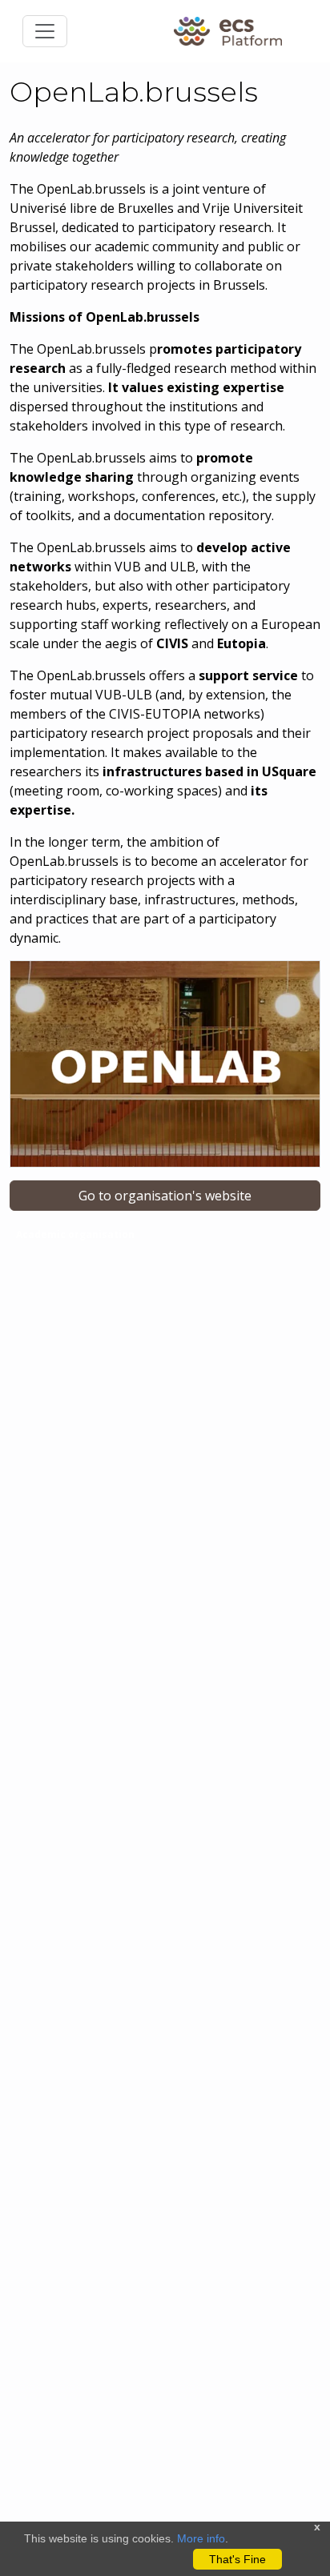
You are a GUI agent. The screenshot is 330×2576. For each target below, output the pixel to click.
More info (201, 2538)
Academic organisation (75, 1234)
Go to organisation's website (165, 1196)
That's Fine (237, 2559)
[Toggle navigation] (45, 31)
